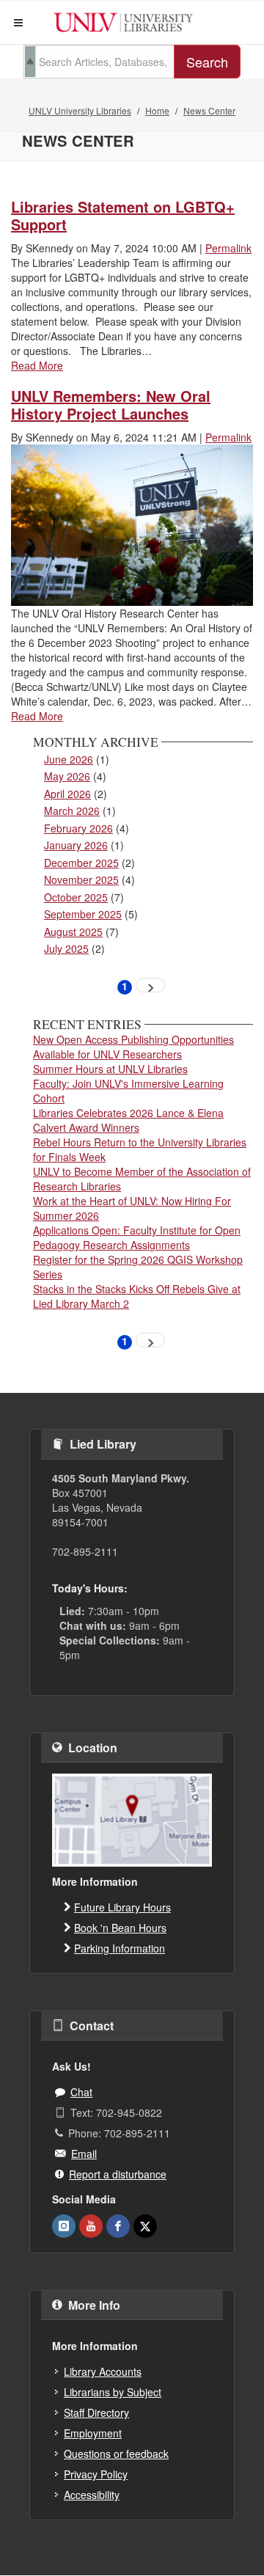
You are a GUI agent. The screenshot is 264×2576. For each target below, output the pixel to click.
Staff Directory (96, 2412)
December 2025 (81, 863)
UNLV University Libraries (80, 110)
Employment (93, 2433)
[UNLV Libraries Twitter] (145, 2226)
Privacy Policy (96, 2474)
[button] (18, 23)
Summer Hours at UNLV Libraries (110, 1069)
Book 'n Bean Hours (120, 1928)
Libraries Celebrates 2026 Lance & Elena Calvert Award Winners (128, 1120)
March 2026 (72, 811)
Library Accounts (103, 2371)
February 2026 (78, 828)
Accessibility (92, 2495)
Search (207, 62)
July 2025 (66, 948)
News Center (209, 110)
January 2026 (76, 845)
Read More (37, 365)
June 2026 (69, 759)
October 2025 (76, 897)
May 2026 (67, 776)
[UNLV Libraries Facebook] (118, 2226)
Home (157, 110)
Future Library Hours (122, 1907)
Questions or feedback (116, 2454)
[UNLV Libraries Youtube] (91, 2226)
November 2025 (81, 879)
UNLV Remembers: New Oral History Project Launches (111, 405)
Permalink (228, 248)
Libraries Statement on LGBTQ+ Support (123, 215)
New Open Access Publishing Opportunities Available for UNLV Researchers (133, 1047)
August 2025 (73, 932)
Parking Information (120, 1948)
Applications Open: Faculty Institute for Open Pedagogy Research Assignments (137, 1237)
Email (84, 2154)
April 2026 (67, 794)
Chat (81, 2092)
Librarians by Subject (113, 2392)
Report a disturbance (118, 2174)
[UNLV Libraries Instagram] (64, 2226)
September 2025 (83, 914)
